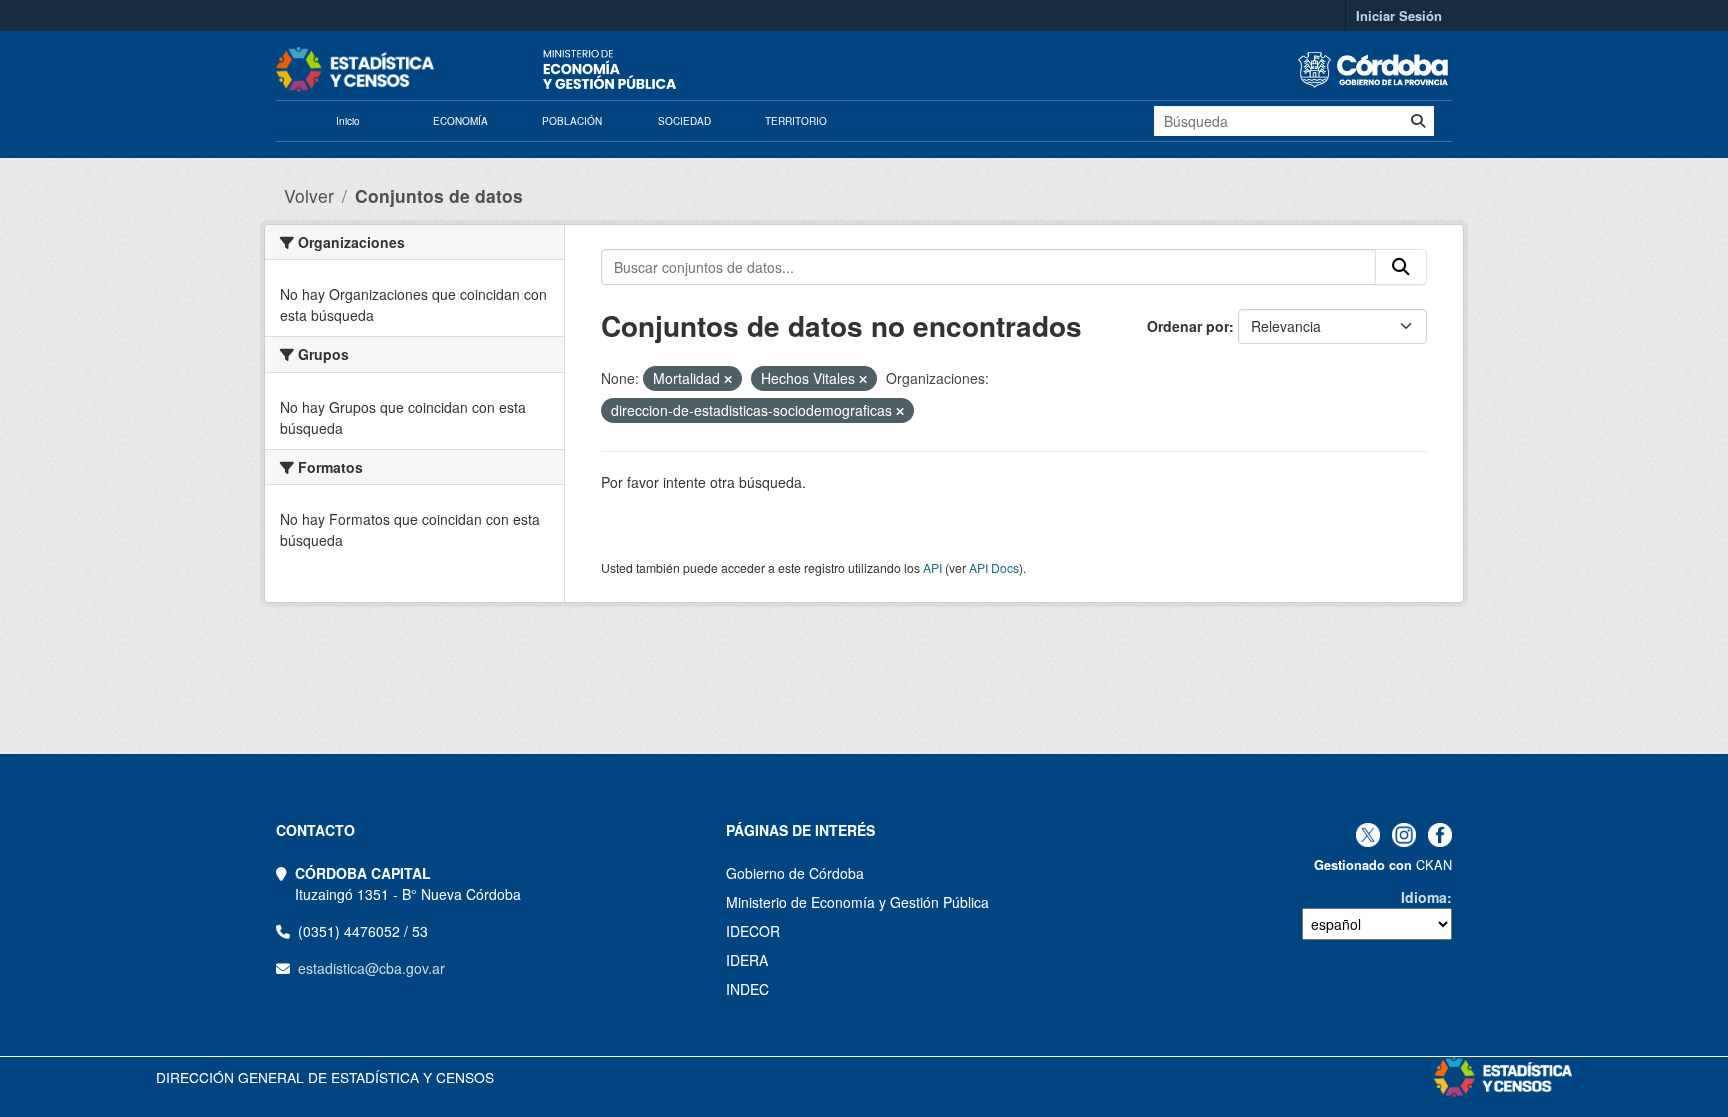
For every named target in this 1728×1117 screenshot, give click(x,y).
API (932, 567)
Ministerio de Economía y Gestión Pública (857, 902)
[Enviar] (1418, 121)
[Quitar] (728, 379)
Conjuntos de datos (439, 195)
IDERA (747, 960)
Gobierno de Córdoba (795, 873)
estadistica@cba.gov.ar (371, 968)
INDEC (747, 989)
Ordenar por (1188, 326)
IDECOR (753, 931)
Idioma (1424, 897)
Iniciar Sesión (1399, 15)
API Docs (994, 567)
